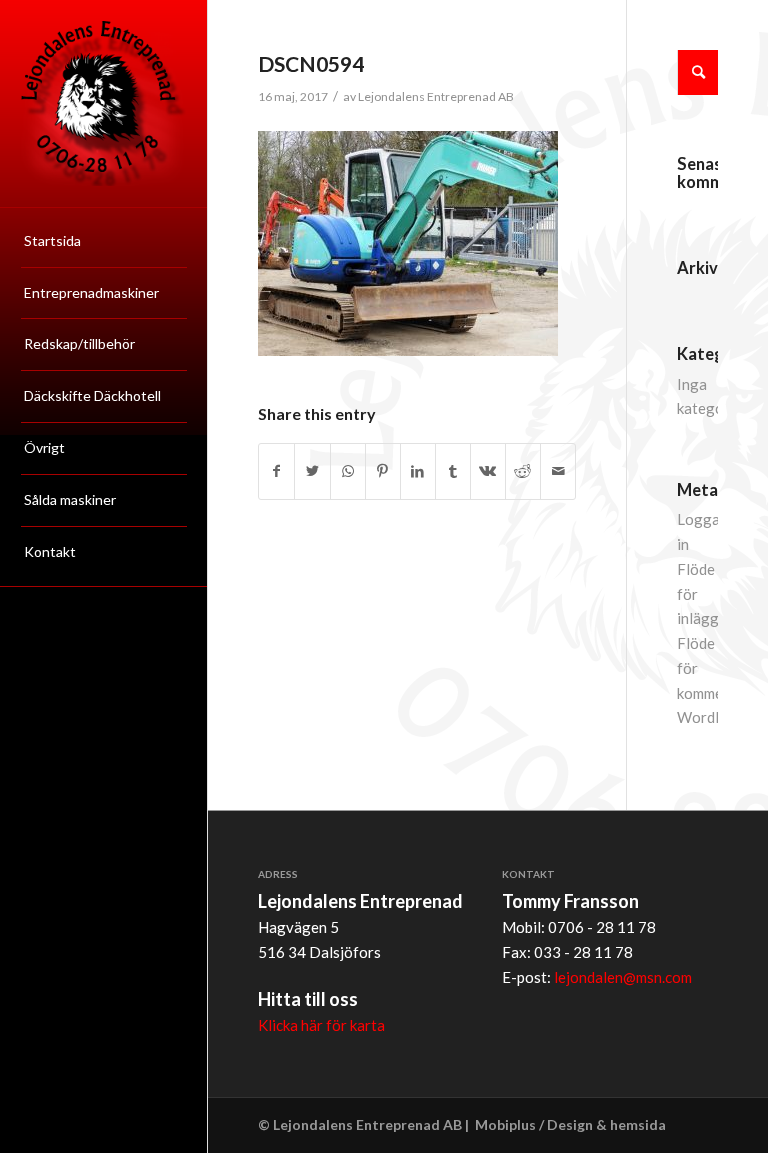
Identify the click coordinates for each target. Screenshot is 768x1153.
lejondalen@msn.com (623, 977)
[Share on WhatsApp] (348, 471)
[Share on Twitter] (312, 471)
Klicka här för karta (321, 1025)
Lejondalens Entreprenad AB (436, 96)
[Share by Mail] (558, 471)
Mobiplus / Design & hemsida (570, 1124)
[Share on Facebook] (276, 471)
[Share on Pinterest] (383, 471)
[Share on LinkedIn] (418, 471)
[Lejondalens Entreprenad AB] (104, 103)
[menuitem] (104, 242)
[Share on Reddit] (523, 471)
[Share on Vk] (488, 471)
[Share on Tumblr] (453, 471)
